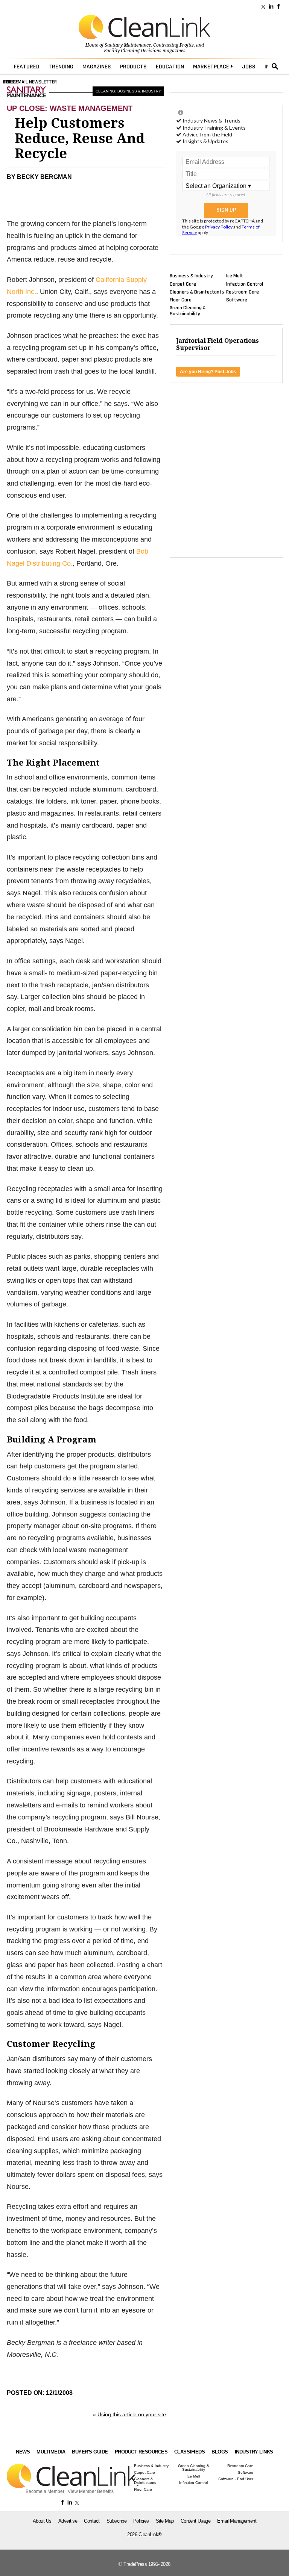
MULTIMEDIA (51, 2452)
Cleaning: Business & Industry (128, 91)
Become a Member (45, 2491)
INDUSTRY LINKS (254, 2452)
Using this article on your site (132, 2414)
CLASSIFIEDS (190, 2452)
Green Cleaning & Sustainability (188, 311)
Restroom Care (243, 292)
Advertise (68, 2521)
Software (237, 300)
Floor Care (181, 300)
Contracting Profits (173, 45)
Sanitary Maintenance (128, 45)
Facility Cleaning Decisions (133, 51)
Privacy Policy (219, 227)
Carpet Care (183, 284)
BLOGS (220, 2452)
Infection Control (245, 284)
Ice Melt (235, 276)
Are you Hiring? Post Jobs (208, 372)
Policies (141, 2521)
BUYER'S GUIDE (90, 2452)
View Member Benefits (91, 2491)
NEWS (23, 2452)
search (275, 67)
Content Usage (196, 2521)
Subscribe (117, 2521)
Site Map (165, 2521)
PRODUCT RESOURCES (141, 2452)
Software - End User (236, 2479)
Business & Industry (191, 276)
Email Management (237, 2521)
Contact (92, 2521)
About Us (42, 2521)
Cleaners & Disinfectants (197, 292)
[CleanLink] (144, 28)
